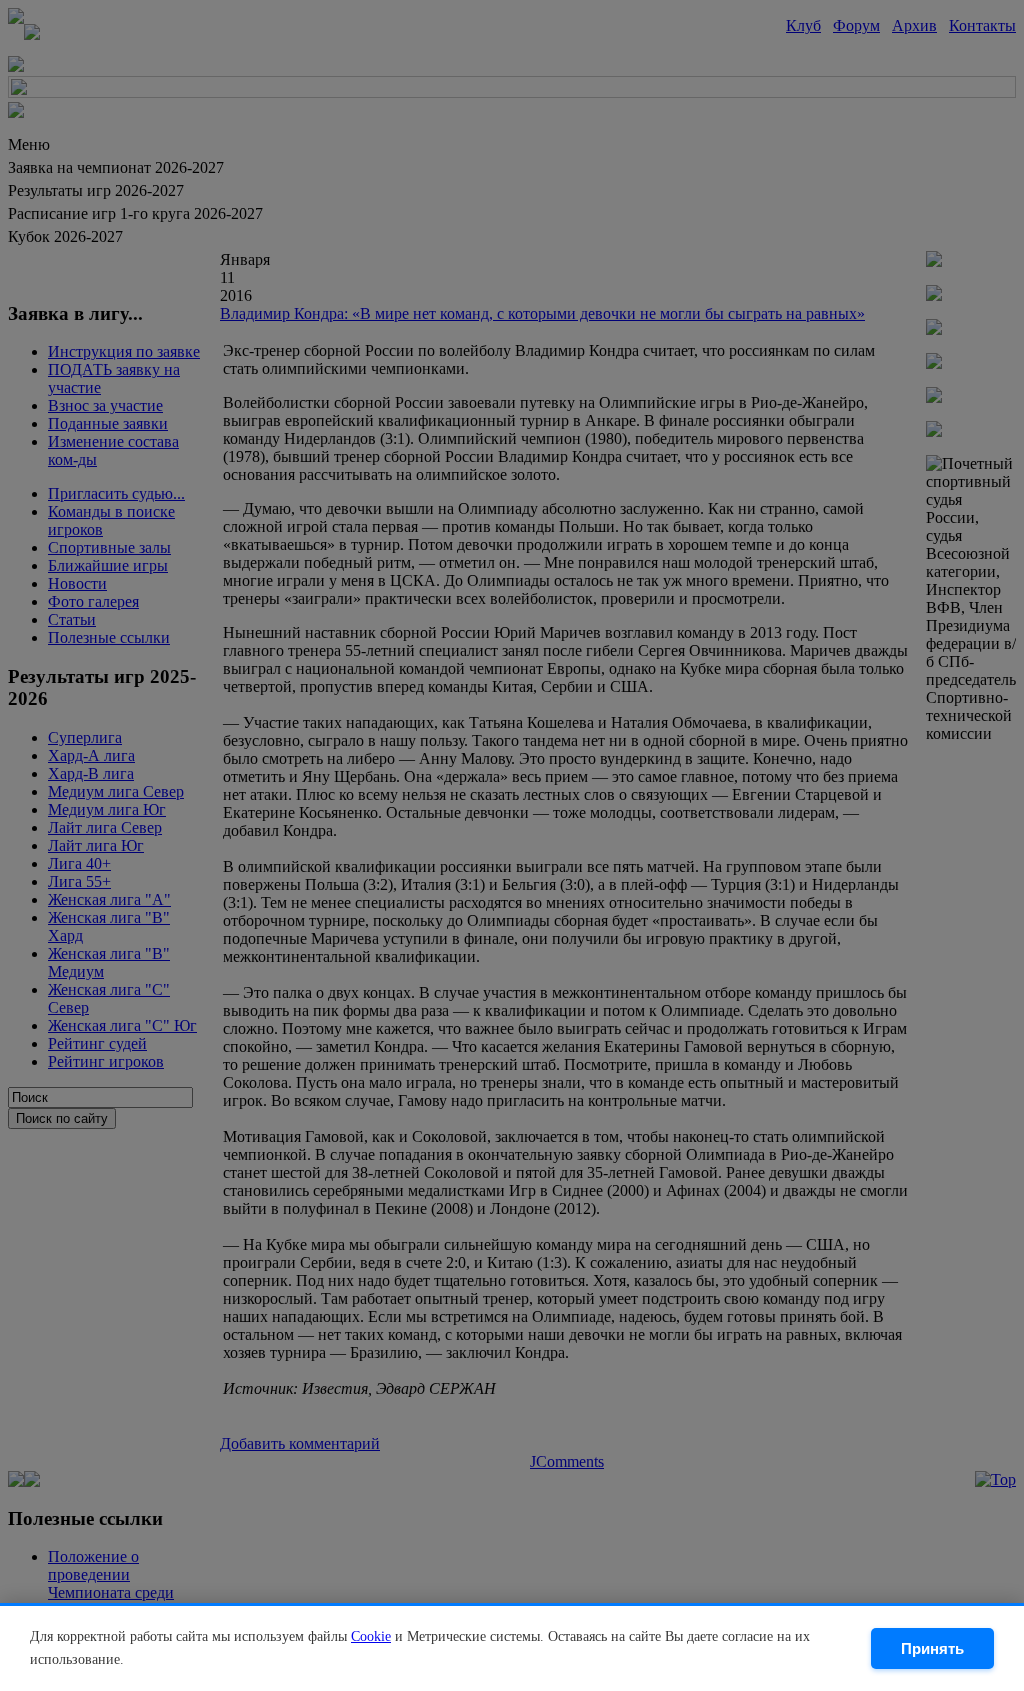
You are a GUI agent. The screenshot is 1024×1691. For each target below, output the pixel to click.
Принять (932, 1648)
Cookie (371, 1636)
